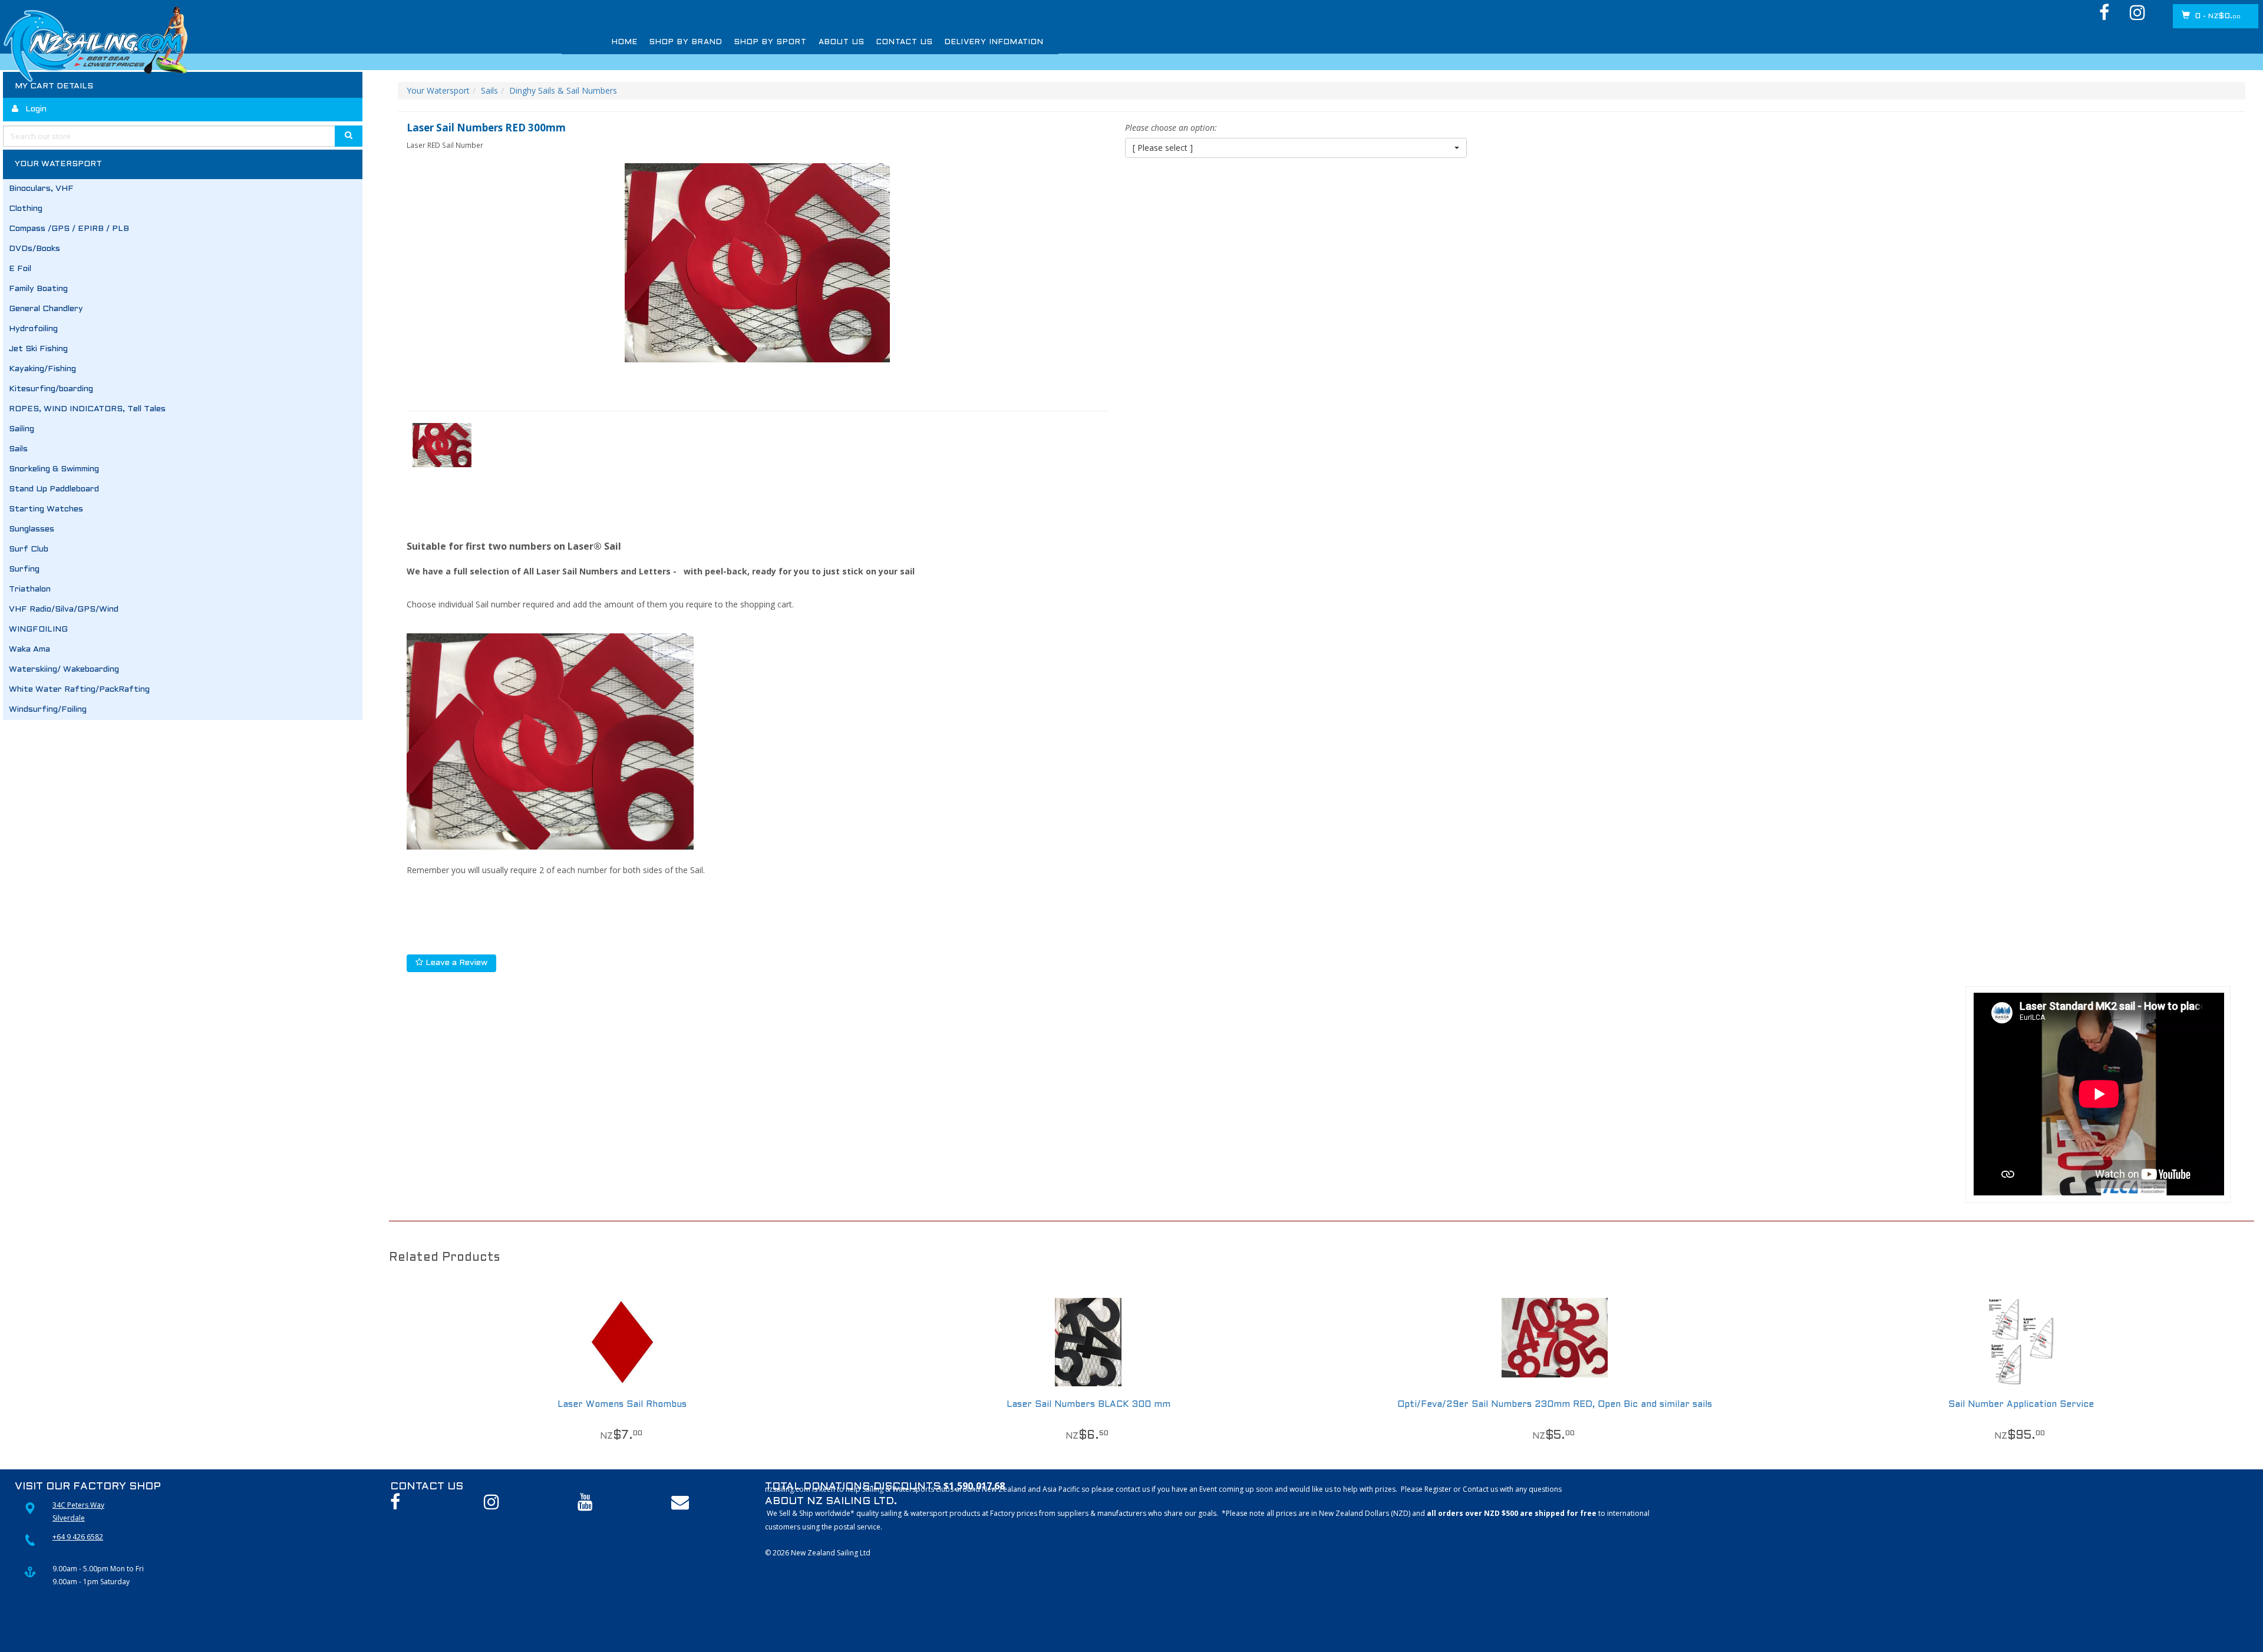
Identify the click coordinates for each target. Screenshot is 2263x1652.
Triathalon (30, 589)
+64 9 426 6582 (78, 1537)
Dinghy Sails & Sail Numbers (563, 90)
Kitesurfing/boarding (51, 389)
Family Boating (38, 289)
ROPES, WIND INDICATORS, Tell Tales (87, 409)
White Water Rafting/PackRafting (79, 690)
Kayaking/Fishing (42, 369)
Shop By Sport (740, 42)
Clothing (26, 209)
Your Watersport (438, 90)
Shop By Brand (672, 42)
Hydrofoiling (33, 329)
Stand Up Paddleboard (54, 489)
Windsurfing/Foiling (48, 710)
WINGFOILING (38, 630)
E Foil (20, 269)
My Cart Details (54, 86)
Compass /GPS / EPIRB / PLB (69, 229)
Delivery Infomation (921, 42)
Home (622, 42)
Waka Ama (29, 650)
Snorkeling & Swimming (54, 469)
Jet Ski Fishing (38, 349)
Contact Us (848, 42)
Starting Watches (46, 509)
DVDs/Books (34, 249)
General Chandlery (46, 309)
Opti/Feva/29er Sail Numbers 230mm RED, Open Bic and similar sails (1555, 1405)
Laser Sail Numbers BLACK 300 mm (1088, 1405)
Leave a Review (455, 963)
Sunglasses (32, 529)
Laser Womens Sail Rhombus (622, 1405)
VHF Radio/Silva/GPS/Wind (64, 609)
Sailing (22, 429)
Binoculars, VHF (41, 189)
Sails (18, 449)
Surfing (24, 569)
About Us (797, 42)
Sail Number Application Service (2021, 1405)
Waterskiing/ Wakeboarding (64, 670)
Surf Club (29, 549)
